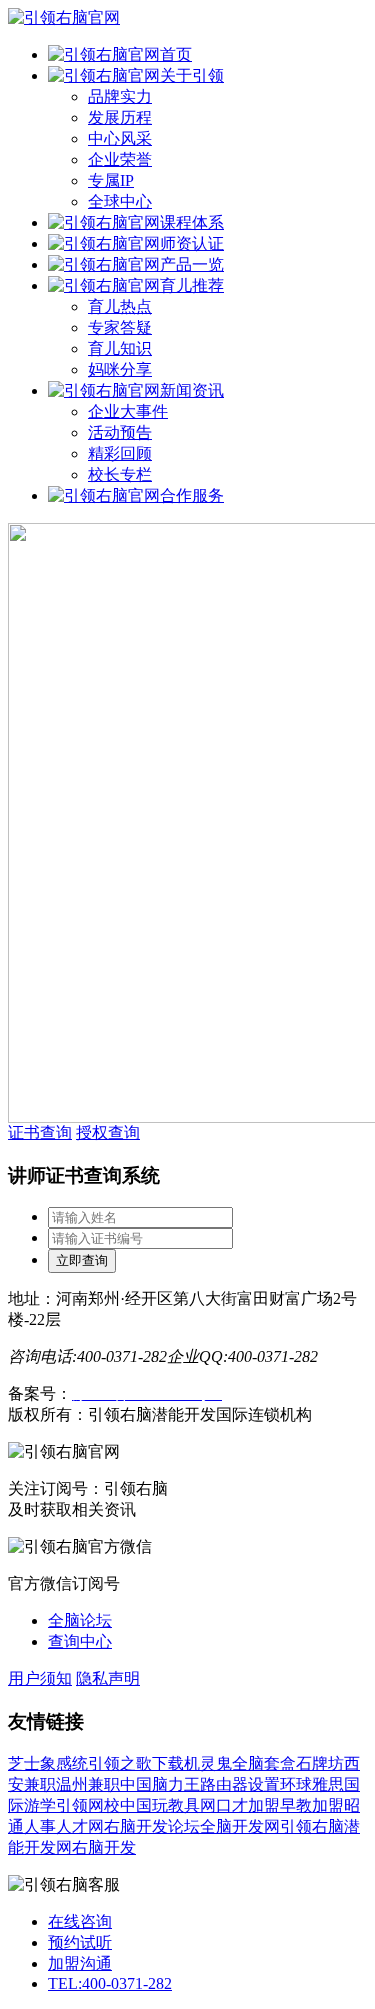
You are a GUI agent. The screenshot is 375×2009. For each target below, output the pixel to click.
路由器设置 (240, 1784)
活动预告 (120, 432)
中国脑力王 (160, 1784)
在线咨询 (80, 1921)
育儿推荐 (192, 285)
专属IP (111, 180)
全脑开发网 (240, 1826)
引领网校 (88, 1805)
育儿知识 (120, 348)
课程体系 (192, 222)
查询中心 (80, 1641)
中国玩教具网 (168, 1805)
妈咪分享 (120, 369)
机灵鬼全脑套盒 (240, 1763)
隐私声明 (108, 1678)
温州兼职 (88, 1784)
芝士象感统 (48, 1763)
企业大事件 (128, 411)
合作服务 (192, 495)
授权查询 (108, 1132)
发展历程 (120, 117)
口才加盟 (248, 1805)
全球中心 (120, 201)
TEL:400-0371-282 (110, 1983)
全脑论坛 (80, 1620)
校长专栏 (120, 474)
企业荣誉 (120, 159)
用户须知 (40, 1678)
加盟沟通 (80, 1963)
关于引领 (192, 75)
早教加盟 (312, 1805)
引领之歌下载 (136, 1763)
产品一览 (192, 264)
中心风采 (120, 138)
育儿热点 (120, 306)
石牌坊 (320, 1763)
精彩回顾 (120, 453)
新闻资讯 (192, 390)
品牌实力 (120, 96)
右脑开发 (104, 1847)
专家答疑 (120, 327)
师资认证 (192, 243)
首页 (176, 54)
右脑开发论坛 (152, 1826)
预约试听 (80, 1942)
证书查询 (40, 1132)
